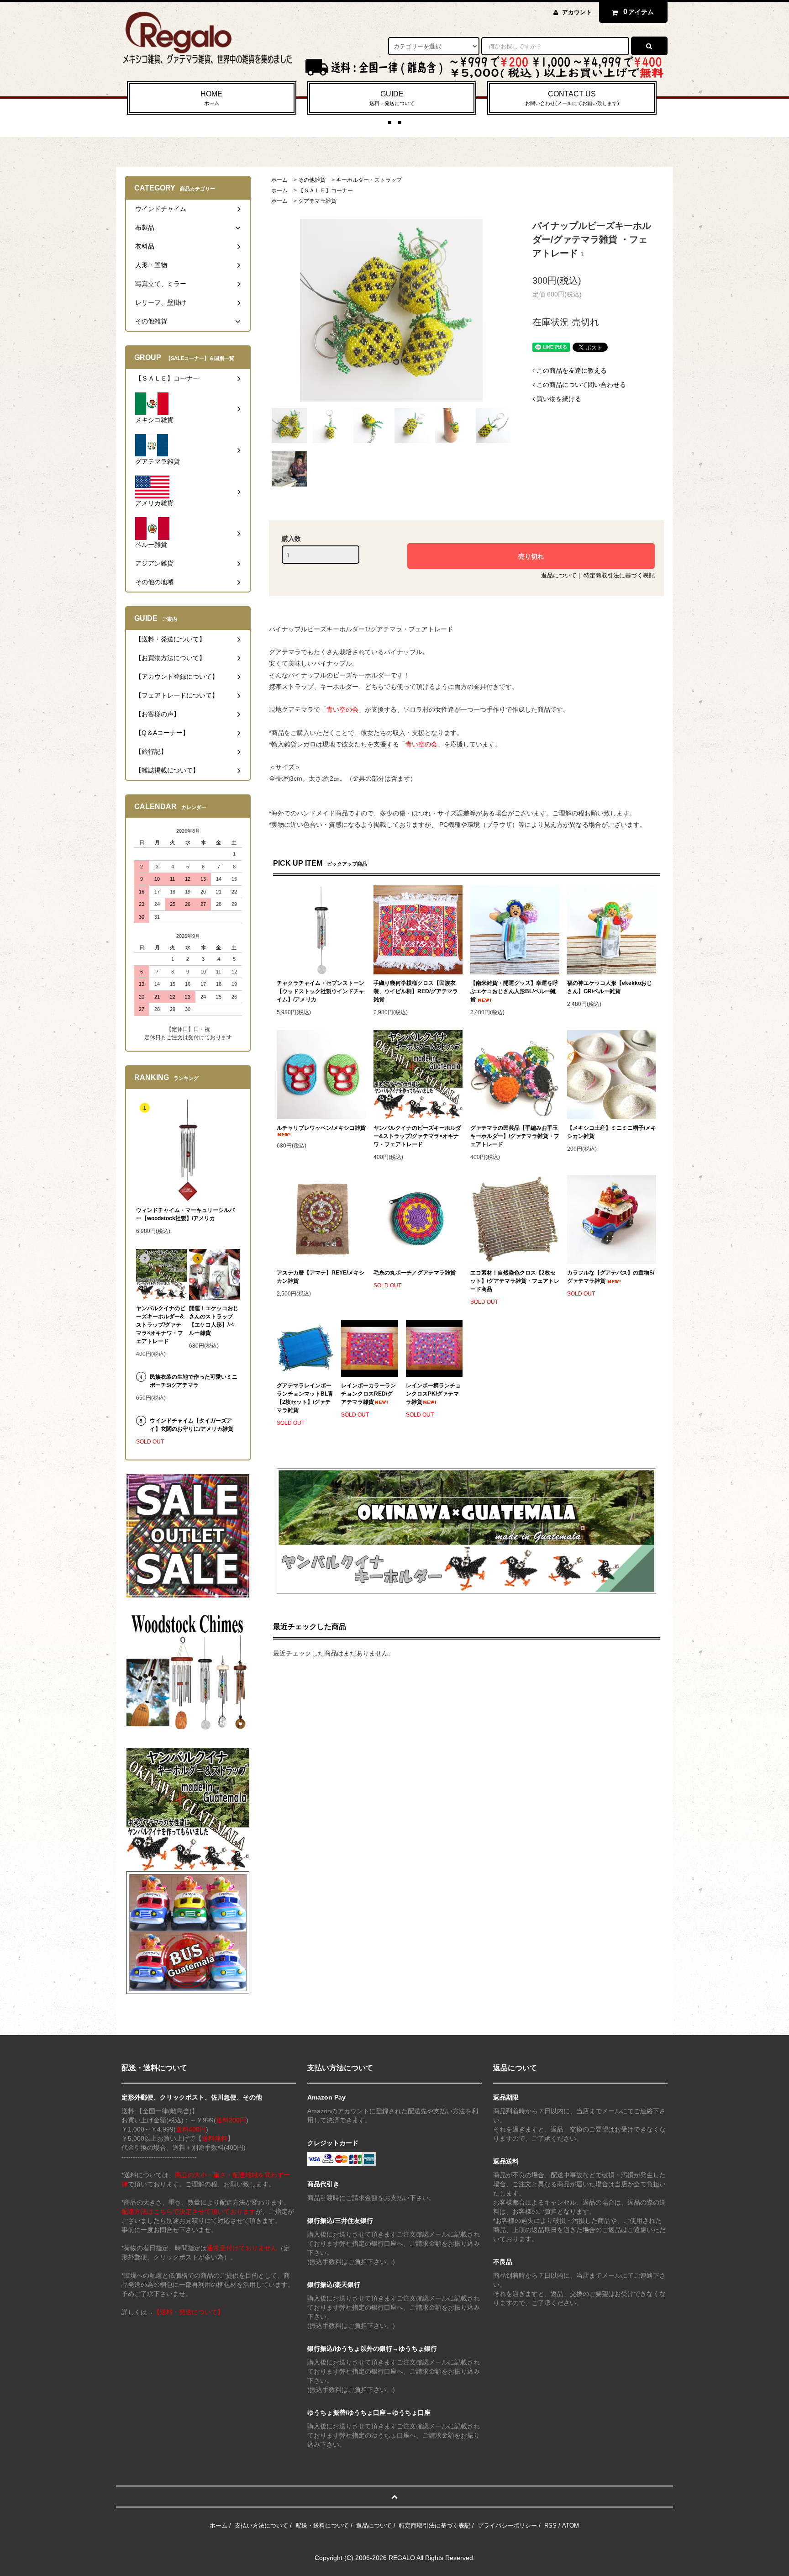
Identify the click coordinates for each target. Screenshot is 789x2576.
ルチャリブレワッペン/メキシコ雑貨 (321, 1128)
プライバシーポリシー (507, 2526)
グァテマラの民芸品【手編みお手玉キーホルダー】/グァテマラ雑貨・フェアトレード (515, 1136)
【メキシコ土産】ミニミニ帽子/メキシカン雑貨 (612, 1132)
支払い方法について (261, 2526)
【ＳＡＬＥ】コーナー (326, 190)
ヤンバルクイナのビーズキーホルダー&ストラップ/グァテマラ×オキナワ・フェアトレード (417, 1136)
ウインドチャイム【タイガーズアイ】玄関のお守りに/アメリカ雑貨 (192, 1425)
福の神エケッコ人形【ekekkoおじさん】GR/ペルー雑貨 (610, 987)
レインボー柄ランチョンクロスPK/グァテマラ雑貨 (433, 1394)
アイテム (639, 12)
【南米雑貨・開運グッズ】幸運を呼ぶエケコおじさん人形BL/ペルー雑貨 (514, 991)
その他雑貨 (312, 180)
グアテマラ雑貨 (317, 201)
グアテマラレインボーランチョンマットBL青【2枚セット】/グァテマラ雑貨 (305, 1398)
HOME (211, 98)
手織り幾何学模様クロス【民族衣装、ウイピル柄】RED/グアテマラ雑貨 (416, 991)
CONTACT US (572, 98)
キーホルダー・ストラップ (369, 180)
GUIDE (392, 98)
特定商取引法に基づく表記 (619, 575)
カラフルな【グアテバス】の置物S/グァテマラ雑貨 (611, 1277)
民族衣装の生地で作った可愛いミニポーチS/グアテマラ (194, 1381)
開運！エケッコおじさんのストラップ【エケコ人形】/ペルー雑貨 (214, 1321)
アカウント (577, 12)
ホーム (279, 180)
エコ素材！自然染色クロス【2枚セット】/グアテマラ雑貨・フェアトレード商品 (515, 1281)
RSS (550, 2526)
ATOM (571, 2526)
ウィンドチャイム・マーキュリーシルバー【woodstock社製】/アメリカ (185, 1214)
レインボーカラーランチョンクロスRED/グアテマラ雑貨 (368, 1394)
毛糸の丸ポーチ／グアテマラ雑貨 (415, 1273)
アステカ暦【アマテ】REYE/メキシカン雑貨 (321, 1277)
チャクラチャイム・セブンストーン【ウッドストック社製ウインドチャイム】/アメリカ (321, 991)
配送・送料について (322, 2526)
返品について (559, 575)
